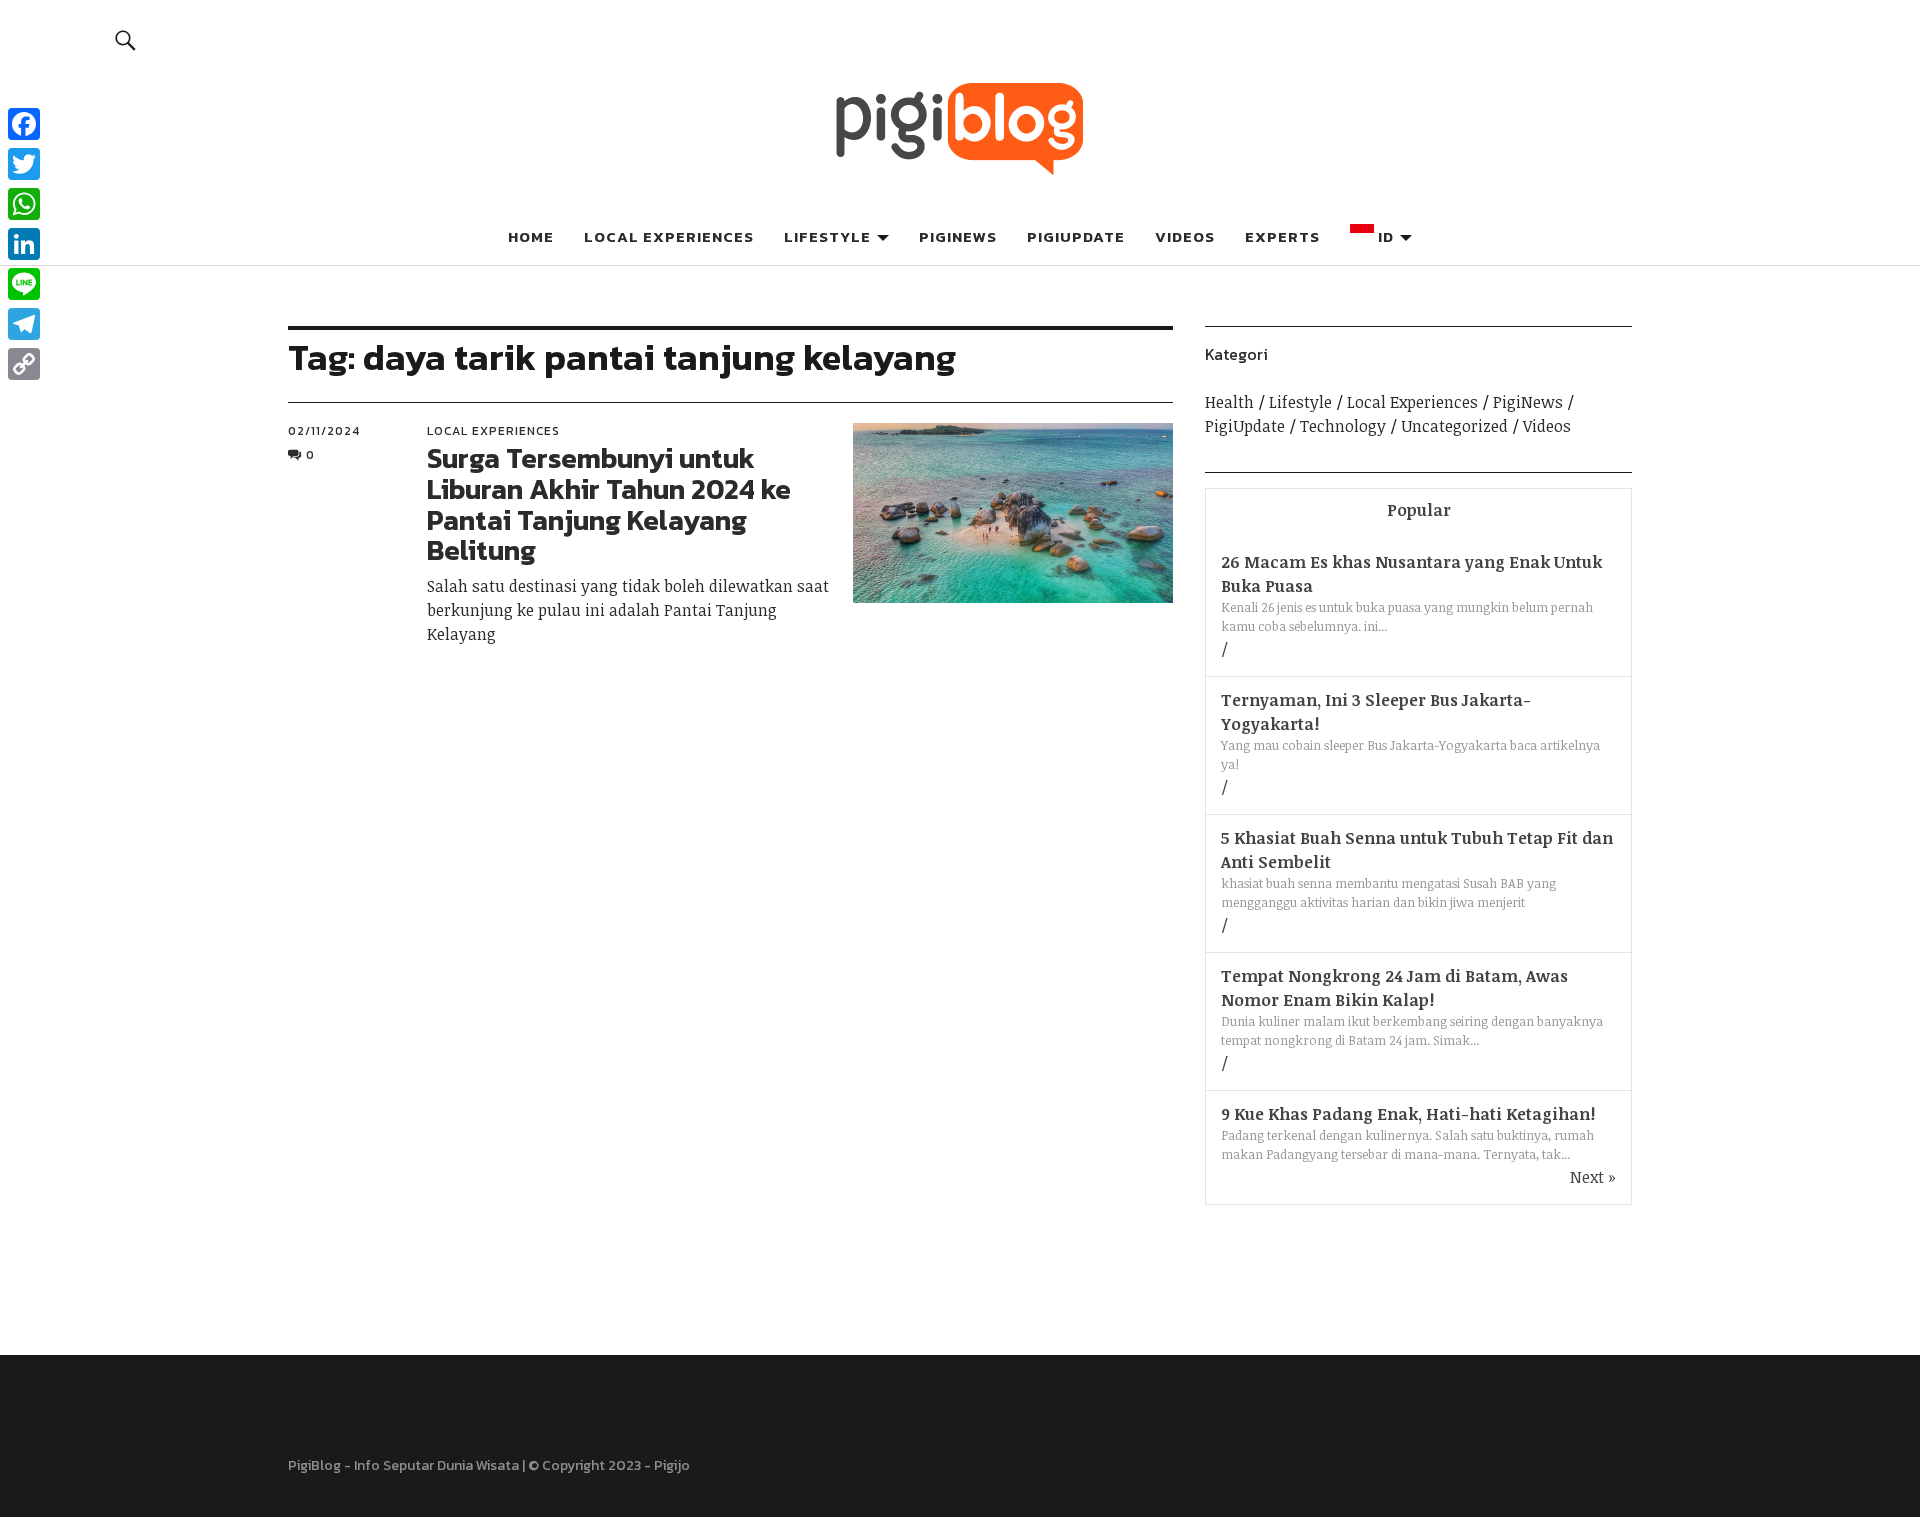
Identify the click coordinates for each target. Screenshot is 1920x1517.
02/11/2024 (324, 431)
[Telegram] (24, 324)
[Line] (24, 284)
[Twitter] (24, 164)
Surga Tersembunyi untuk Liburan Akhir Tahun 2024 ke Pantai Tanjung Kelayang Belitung (609, 504)
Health (1229, 402)
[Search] (126, 39)
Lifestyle (827, 236)
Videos (1185, 236)
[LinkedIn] (24, 244)
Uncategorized (1454, 426)
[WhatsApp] (24, 204)
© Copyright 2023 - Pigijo (609, 1465)
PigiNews (958, 236)
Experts (1282, 236)
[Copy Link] (24, 364)
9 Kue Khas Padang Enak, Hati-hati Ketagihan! (1408, 1114)
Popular (1419, 510)
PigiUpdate (1076, 236)
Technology (1343, 426)
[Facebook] (24, 124)
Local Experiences (669, 236)
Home (531, 236)
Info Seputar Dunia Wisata (436, 1465)
